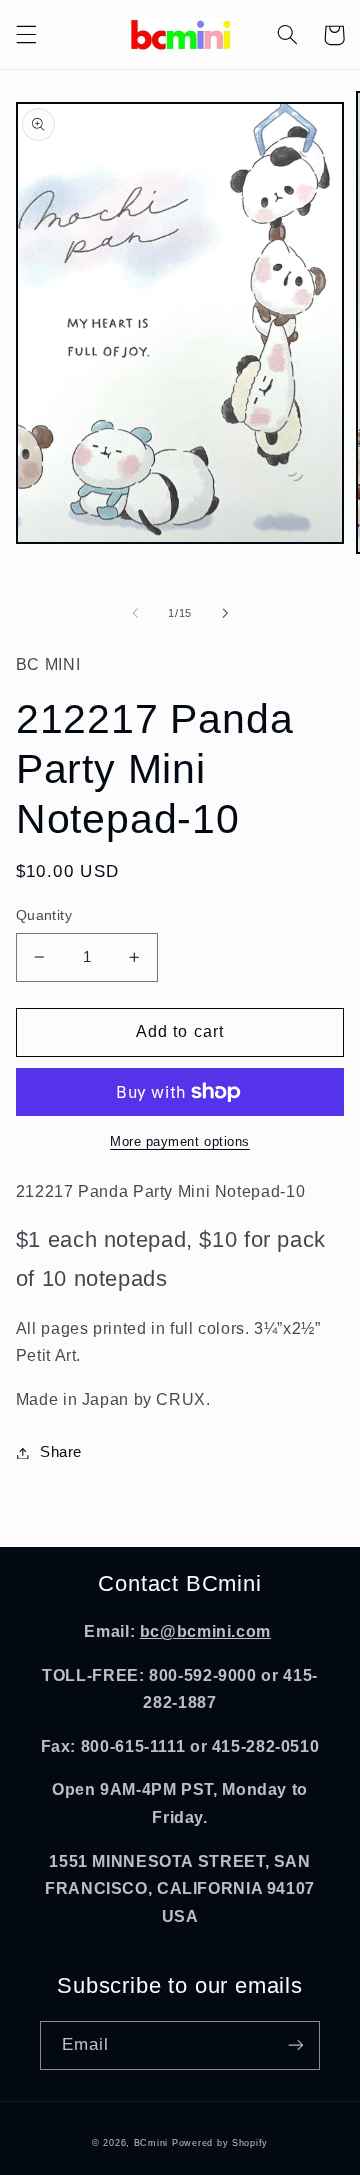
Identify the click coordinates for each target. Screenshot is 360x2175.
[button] (26, 35)
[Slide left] (135, 614)
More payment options (180, 1142)
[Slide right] (225, 614)
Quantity (44, 915)
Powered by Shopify (220, 2143)
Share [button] (61, 1452)
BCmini (151, 2143)
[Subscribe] (296, 2045)
